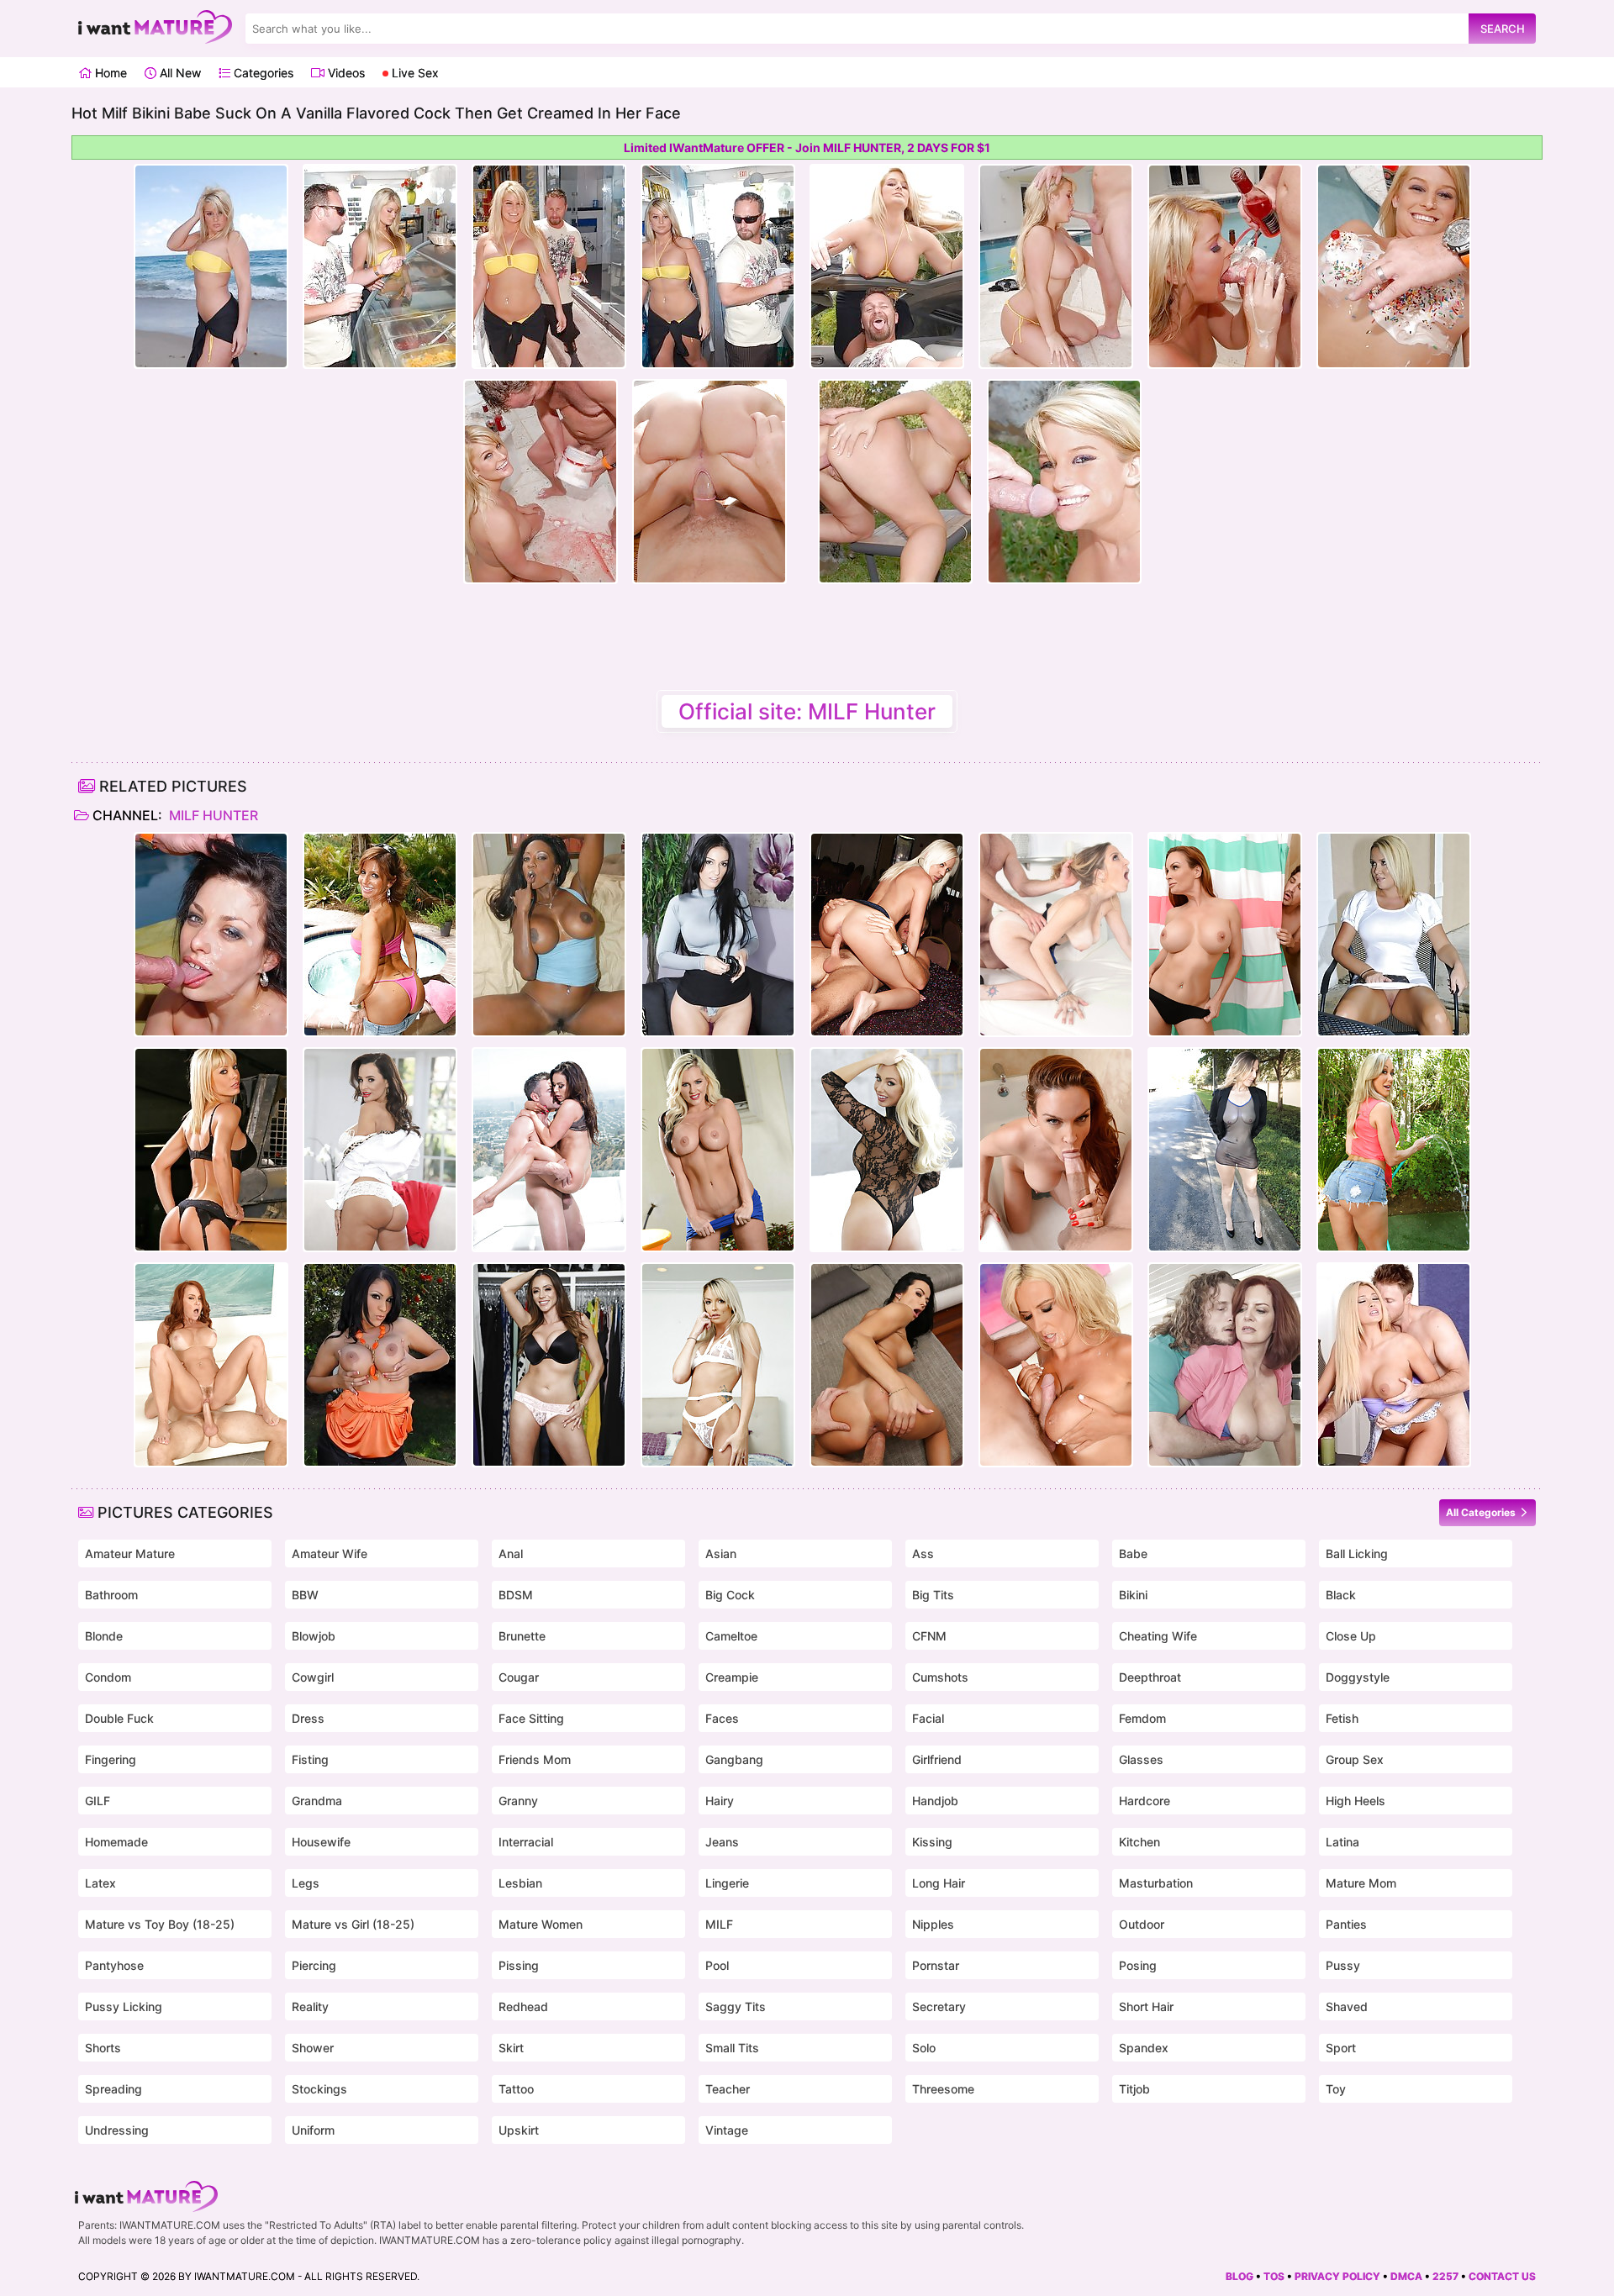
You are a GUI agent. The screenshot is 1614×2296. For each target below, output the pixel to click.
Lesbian (520, 1883)
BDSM (516, 1595)
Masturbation (1156, 1883)
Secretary (939, 2006)
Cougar (519, 1677)
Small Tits (732, 2048)
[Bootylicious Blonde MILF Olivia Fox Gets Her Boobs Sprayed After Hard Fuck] (887, 1150)
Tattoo (516, 2089)
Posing (1138, 1965)
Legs (306, 1883)
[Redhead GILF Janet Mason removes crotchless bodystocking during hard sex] (211, 1365)
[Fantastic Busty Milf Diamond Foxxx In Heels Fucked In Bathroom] (1225, 935)
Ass (923, 1553)
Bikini (1133, 1595)
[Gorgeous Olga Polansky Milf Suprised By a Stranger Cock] (1056, 1365)
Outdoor (1142, 1924)
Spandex (1144, 2048)
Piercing (314, 1965)
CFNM (929, 1636)
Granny (518, 1801)
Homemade (116, 1842)
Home (109, 73)
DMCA (1406, 2276)
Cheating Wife (1158, 1636)
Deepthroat (1150, 1677)
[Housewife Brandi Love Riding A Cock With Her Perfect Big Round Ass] (1394, 1150)
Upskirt (519, 2130)
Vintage (727, 2130)
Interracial (526, 1842)
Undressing (117, 2130)
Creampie (732, 1677)
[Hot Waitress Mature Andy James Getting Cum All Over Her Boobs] (1225, 1365)
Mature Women (541, 1924)
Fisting (310, 1759)
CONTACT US (1502, 2276)
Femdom (1142, 1718)
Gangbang (734, 1759)
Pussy (1343, 1965)
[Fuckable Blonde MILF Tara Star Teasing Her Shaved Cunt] (1394, 935)
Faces (722, 1718)
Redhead (523, 2006)
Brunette (522, 1636)
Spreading (113, 2089)
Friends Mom (535, 1759)
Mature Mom (1361, 1883)
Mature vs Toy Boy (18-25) (160, 1924)
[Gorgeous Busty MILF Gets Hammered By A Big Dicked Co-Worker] (211, 1150)
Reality (310, 2006)
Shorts (103, 2048)
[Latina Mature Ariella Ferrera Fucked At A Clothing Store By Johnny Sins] (549, 1365)
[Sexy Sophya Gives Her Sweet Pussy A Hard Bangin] (380, 1365)
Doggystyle (1358, 1677)
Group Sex (1355, 1759)
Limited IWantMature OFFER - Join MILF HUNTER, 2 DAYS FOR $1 (807, 147)
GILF (98, 1801)
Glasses (1141, 1759)
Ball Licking (1357, 1553)
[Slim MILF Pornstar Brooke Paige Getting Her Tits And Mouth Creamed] (718, 1365)
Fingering (111, 1759)
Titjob (1134, 2089)
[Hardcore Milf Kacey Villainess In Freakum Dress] (887, 935)
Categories (262, 73)
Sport (1341, 2048)
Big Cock (730, 1595)
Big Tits (933, 1595)
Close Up (1351, 1636)
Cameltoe (731, 1636)
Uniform (313, 2130)
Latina (1342, 1842)
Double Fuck (119, 1718)
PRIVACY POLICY (1337, 2276)
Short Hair (1146, 2006)
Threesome (943, 2089)
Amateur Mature (130, 1553)
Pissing (519, 1965)
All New (179, 73)
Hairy (720, 1801)
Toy (1336, 2089)
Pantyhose (114, 1965)
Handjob (935, 1801)
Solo (924, 2048)
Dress (308, 1718)
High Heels (1356, 1801)
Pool (717, 1965)
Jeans (722, 1842)
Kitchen (1139, 1842)
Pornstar (936, 1965)
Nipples (933, 1924)
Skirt (511, 2048)
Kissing (932, 1842)
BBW (305, 1595)
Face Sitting (531, 1718)
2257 (1445, 2276)
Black (1341, 1595)
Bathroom (111, 1595)
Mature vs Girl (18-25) (353, 1924)
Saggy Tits (736, 2006)
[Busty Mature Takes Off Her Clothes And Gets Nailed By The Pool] (380, 935)
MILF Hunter (212, 815)
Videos (345, 73)
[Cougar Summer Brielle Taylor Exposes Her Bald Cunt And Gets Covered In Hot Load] (1394, 1365)
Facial (928, 1718)
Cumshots (940, 1677)
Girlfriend (937, 1759)
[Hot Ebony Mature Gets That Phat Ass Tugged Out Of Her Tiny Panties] (549, 935)
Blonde (104, 1636)
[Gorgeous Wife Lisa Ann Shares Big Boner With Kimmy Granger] (380, 1150)
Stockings (319, 2089)
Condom (108, 1677)
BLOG (1240, 2276)
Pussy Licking (124, 2006)
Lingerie (727, 1883)
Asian (721, 1553)
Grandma (317, 1801)
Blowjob (314, 1636)
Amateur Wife (330, 1553)
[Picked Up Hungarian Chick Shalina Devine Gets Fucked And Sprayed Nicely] (887, 1365)
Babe (1133, 1553)
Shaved (1347, 2006)
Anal (511, 1553)
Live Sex (414, 73)
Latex (100, 1883)
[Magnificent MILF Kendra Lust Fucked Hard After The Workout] (549, 1150)
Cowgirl (313, 1677)
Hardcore (1145, 1801)
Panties (1346, 1924)
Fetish (1342, 1718)
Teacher (728, 2089)
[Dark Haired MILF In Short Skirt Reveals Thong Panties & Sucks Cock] (718, 935)
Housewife (321, 1842)
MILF (719, 1924)
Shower (313, 2048)
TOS (1274, 2276)
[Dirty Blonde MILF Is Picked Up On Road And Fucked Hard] (1056, 935)
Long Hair (939, 1883)
